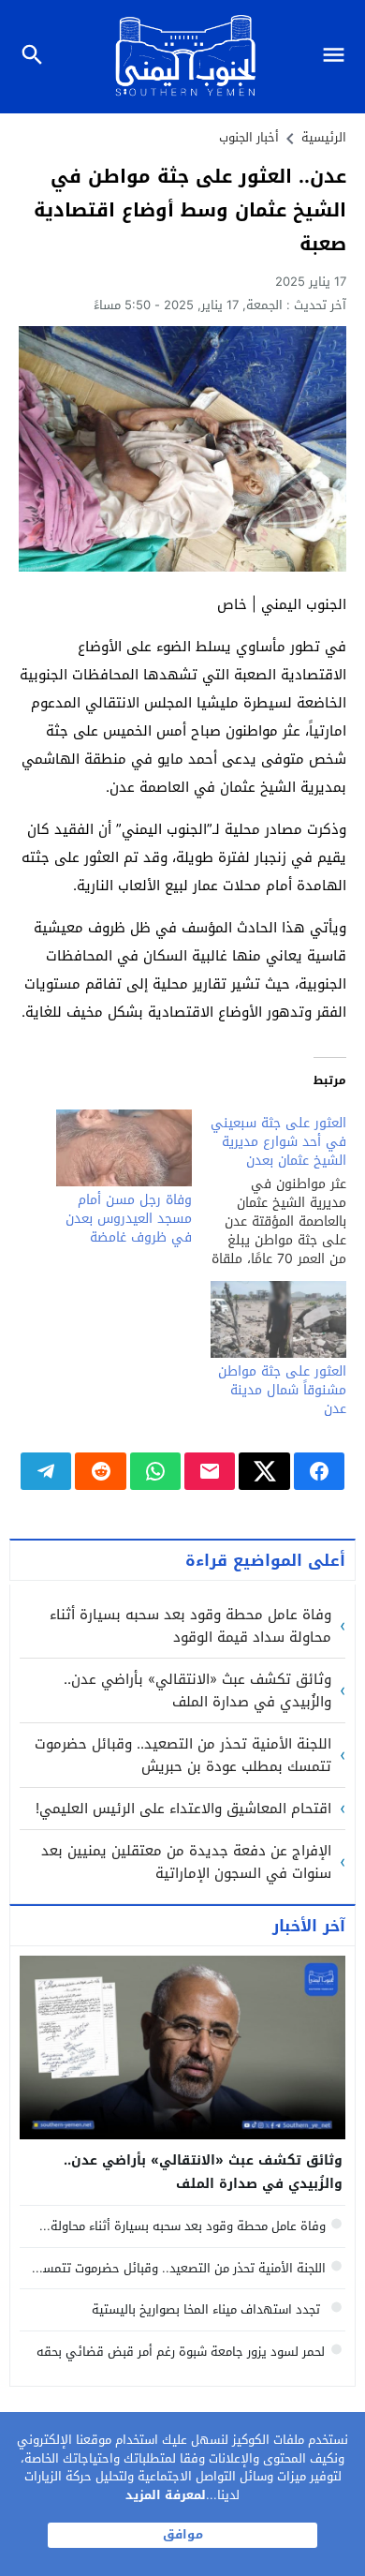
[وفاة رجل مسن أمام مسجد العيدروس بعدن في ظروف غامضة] (124, 1148)
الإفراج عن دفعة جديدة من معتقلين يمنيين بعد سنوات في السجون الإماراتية (186, 1862)
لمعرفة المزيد (166, 2495)
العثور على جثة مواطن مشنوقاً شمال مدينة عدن (282, 1390)
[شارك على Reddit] (100, 1471)
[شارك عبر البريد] (210, 1471)
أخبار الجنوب (249, 137)
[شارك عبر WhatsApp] (155, 1471)
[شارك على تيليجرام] (46, 1471)
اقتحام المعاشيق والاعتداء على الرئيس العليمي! (183, 1809)
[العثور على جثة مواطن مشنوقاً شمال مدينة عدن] (278, 1320)
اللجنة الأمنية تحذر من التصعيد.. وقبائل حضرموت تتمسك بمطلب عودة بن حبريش (183, 1755)
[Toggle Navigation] (338, 57)
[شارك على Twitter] (264, 1471)
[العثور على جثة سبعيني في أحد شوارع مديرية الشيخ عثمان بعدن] (269, 1189)
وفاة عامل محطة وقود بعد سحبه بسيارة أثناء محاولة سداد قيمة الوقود (190, 1626)
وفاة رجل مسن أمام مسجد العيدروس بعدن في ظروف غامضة (129, 1219)
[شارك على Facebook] (319, 1471)
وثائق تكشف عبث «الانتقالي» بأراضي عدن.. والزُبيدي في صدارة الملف (197, 1690)
